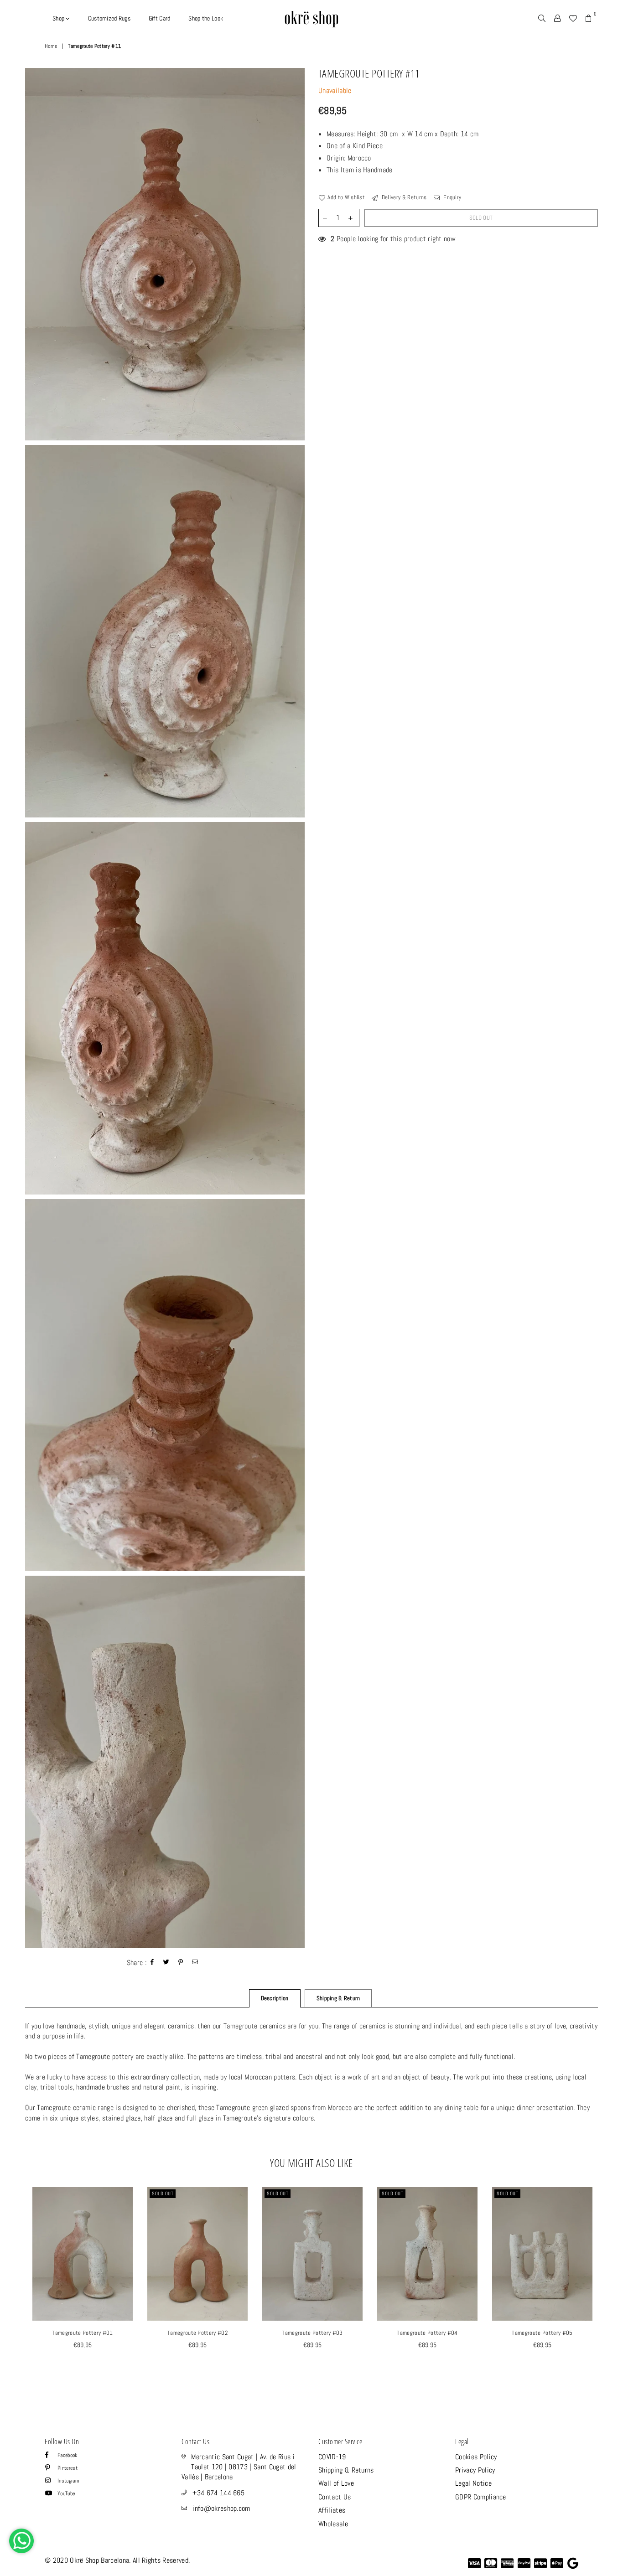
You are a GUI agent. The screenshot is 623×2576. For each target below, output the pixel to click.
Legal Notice (473, 2483)
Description (275, 1998)
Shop (59, 18)
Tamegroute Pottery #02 (197, 2333)
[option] (165, 254)
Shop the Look (206, 18)
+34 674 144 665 (218, 2493)
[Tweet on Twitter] (166, 1963)
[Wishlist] (573, 18)
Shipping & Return (338, 1998)
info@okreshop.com (221, 2508)
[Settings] (557, 18)
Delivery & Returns (403, 197)
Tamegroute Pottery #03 (312, 2333)
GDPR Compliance (481, 2497)
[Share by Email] (195, 1963)
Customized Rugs (109, 18)
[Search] (542, 18)
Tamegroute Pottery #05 (542, 2333)
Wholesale (333, 2524)
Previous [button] (15, 2287)
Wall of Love (336, 2483)
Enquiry (452, 197)
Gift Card (160, 18)
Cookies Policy (476, 2457)
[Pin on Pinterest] (181, 1963)
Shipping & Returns (346, 2470)
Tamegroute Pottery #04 (427, 2333)
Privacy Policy (475, 2470)
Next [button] (608, 2287)
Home (51, 46)
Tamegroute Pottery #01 (82, 2333)
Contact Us (335, 2497)
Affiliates (332, 2510)
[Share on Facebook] (152, 1963)
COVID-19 (332, 2457)
